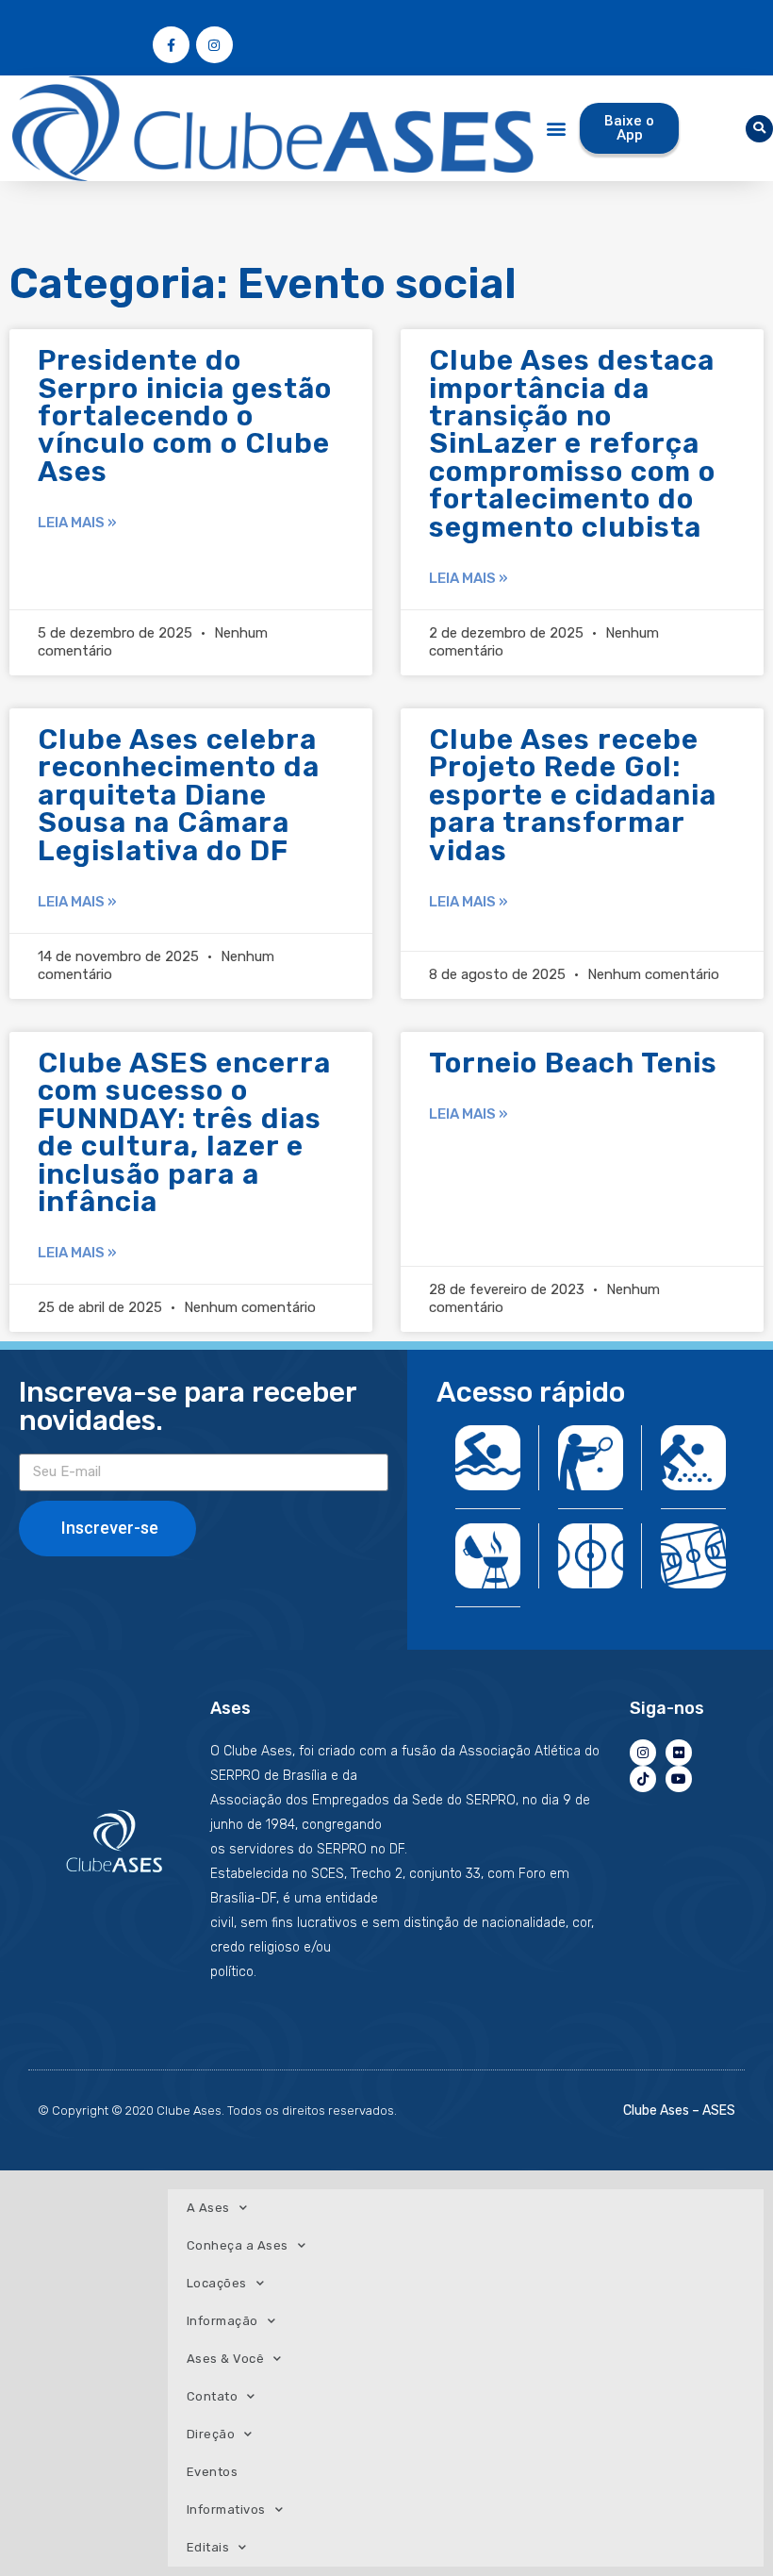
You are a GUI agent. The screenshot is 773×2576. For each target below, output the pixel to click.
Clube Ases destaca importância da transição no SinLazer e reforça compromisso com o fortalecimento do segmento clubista (572, 443)
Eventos (213, 2472)
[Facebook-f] (171, 45)
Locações (217, 2283)
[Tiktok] (643, 1779)
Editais (208, 2547)
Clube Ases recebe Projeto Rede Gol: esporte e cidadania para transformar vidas (573, 795)
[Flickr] (679, 1753)
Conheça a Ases (238, 2245)
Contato (213, 2396)
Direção (211, 2434)
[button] (557, 129)
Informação (222, 2321)
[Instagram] (214, 45)
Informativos (226, 2510)
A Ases (208, 2208)
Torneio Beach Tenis (573, 1063)
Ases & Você (226, 2359)
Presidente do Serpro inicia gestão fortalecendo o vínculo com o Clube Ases (185, 416)
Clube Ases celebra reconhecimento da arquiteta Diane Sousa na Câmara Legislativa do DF (179, 795)
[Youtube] (679, 1779)
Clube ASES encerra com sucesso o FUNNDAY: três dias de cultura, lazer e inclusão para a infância (184, 1132)
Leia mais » (77, 523)
